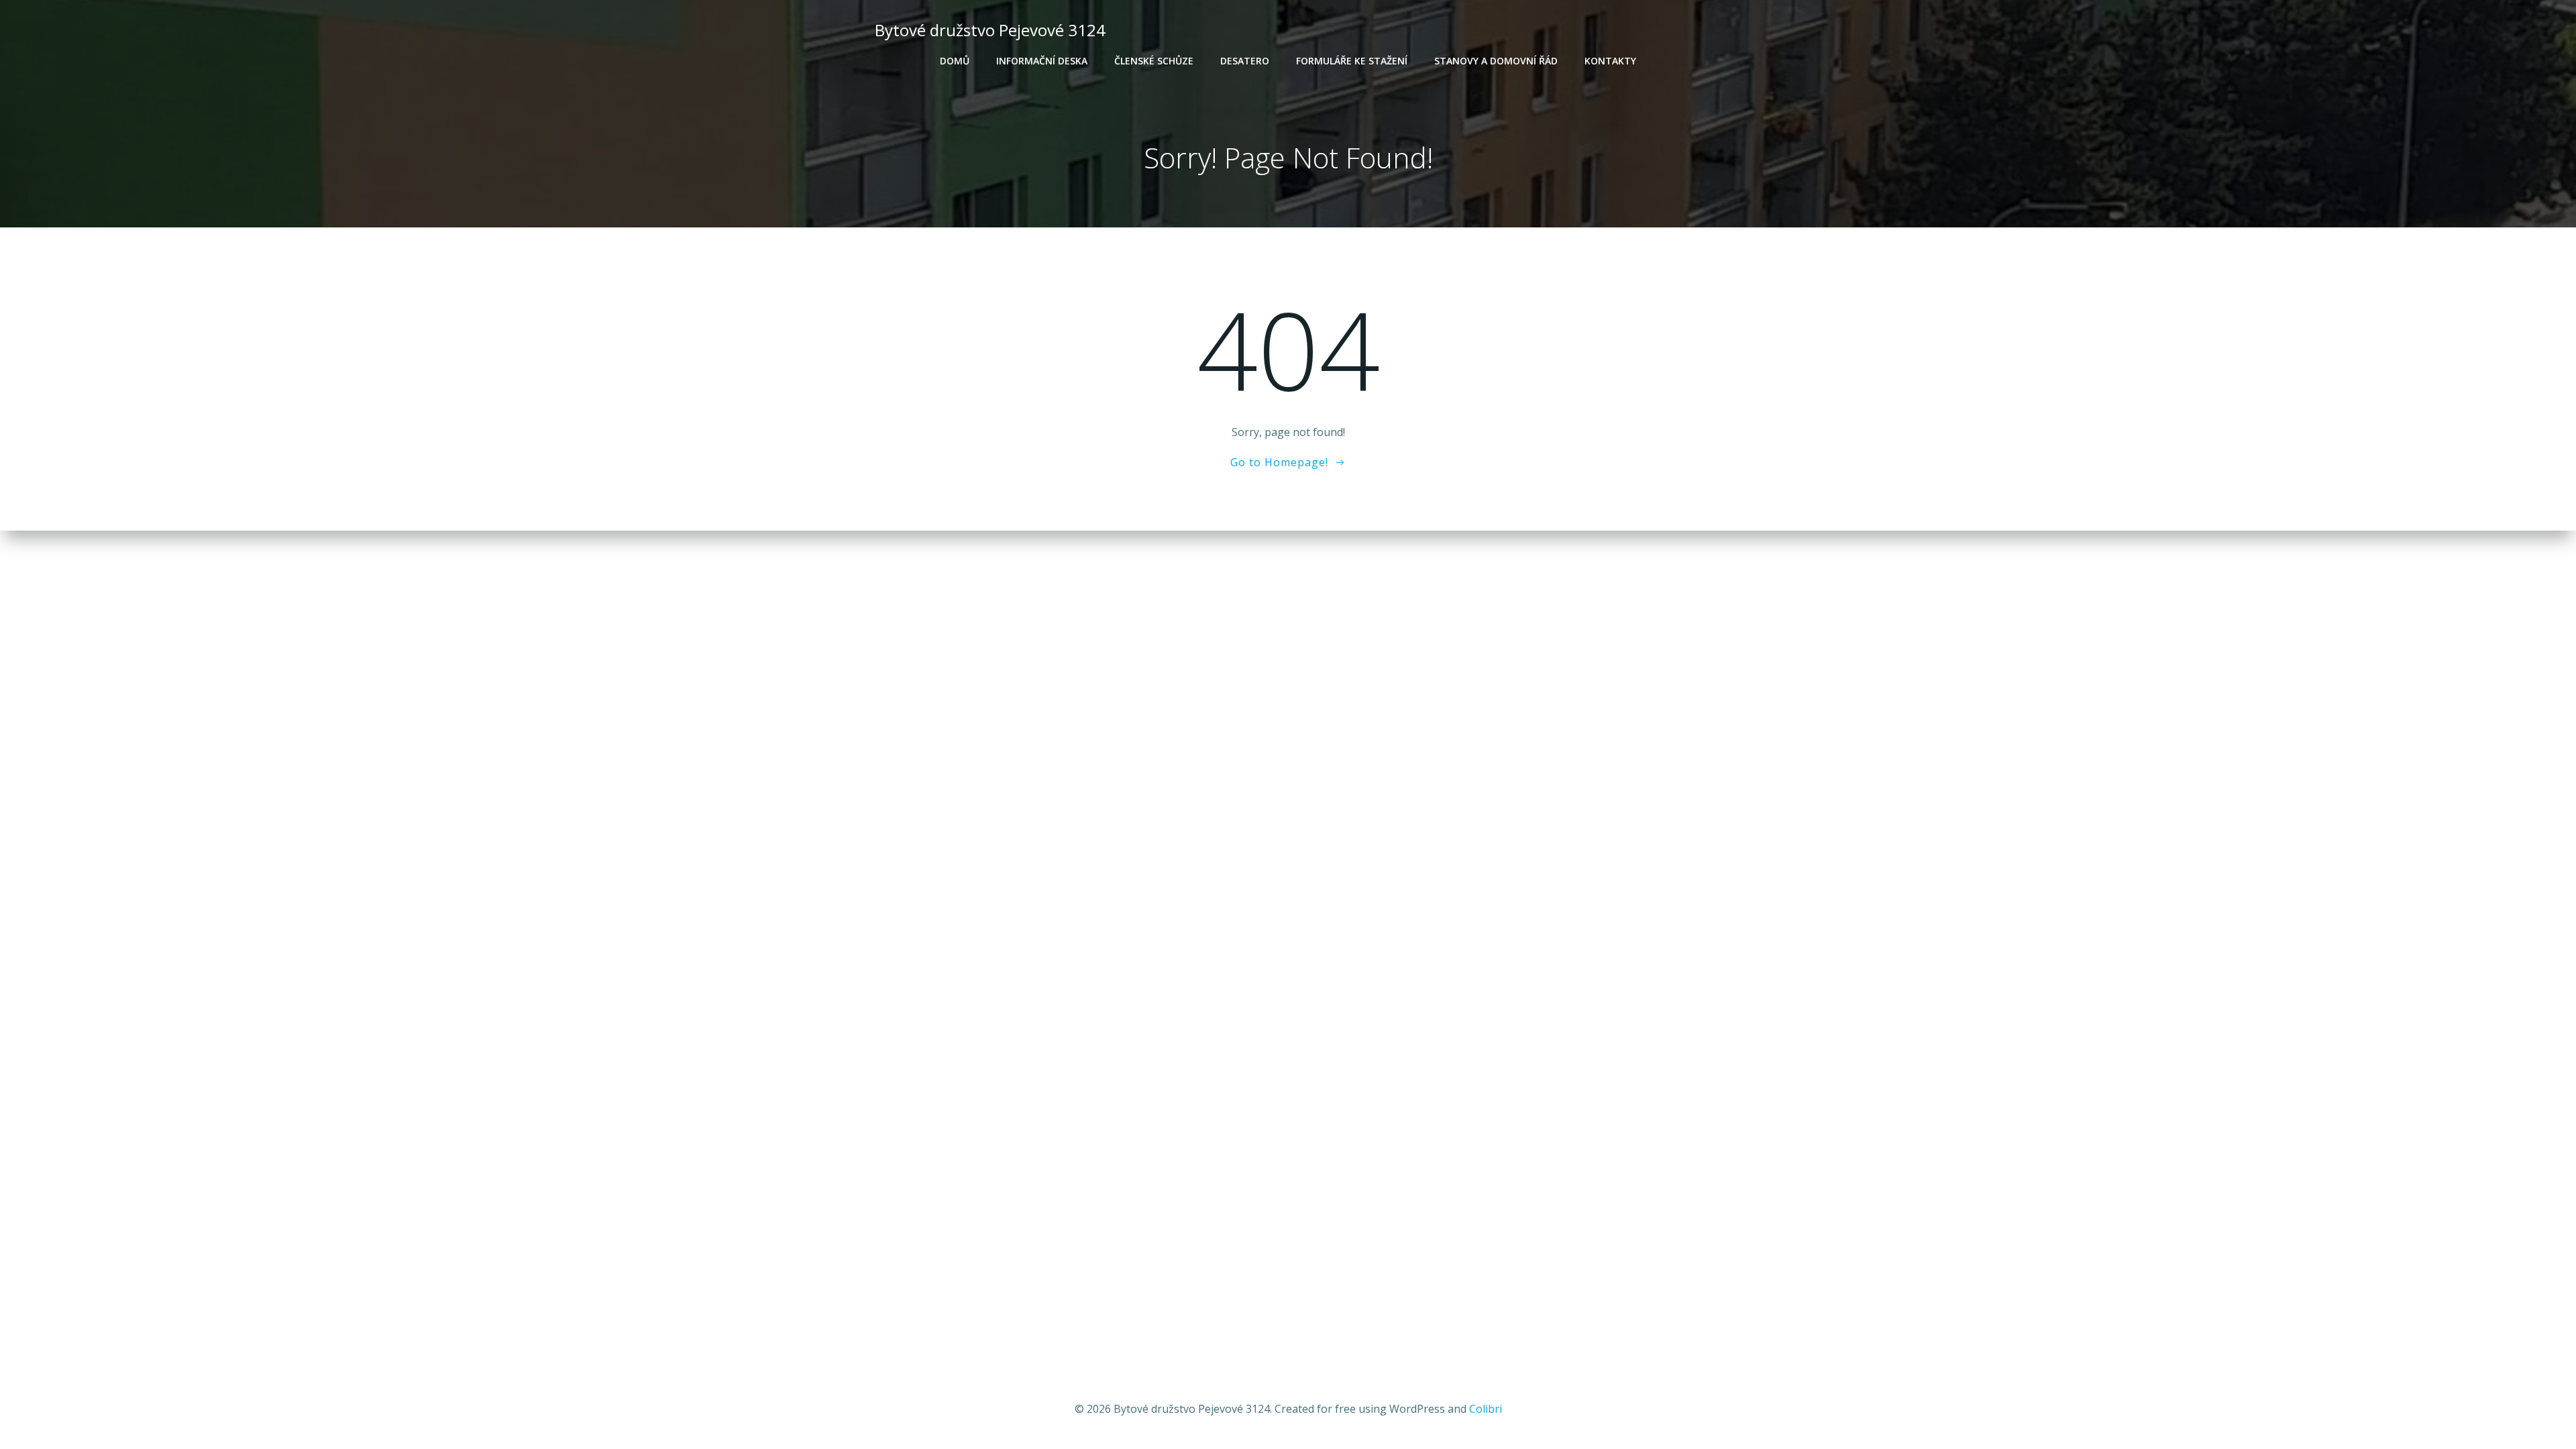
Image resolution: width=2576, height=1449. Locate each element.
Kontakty (1610, 61)
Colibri (1486, 1409)
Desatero (1245, 61)
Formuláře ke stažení (1352, 61)
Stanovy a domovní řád (1496, 61)
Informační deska (1042, 61)
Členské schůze (1154, 61)
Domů (955, 61)
